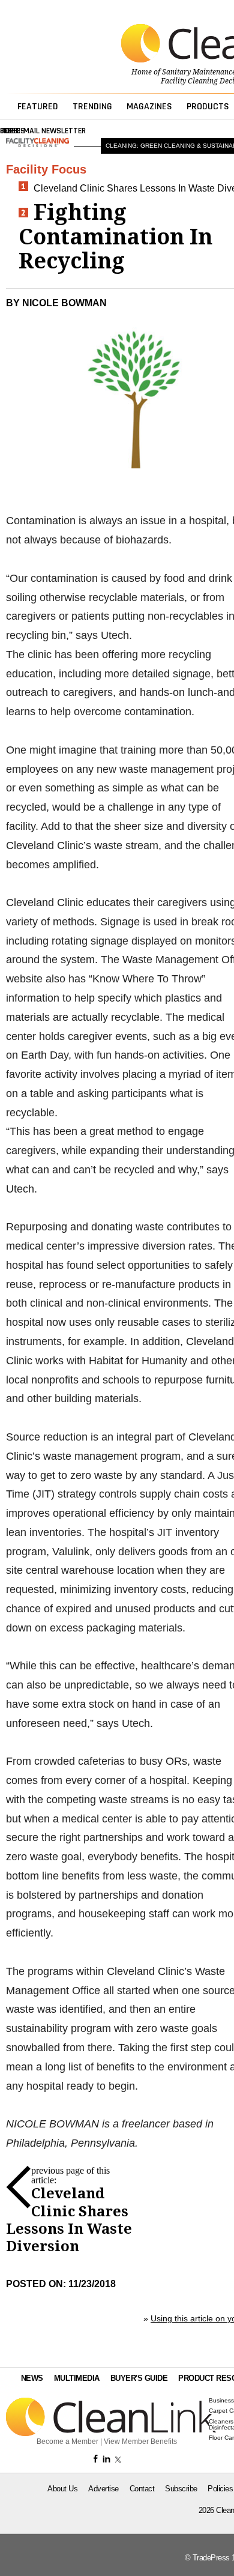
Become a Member (67, 2441)
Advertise (103, 2489)
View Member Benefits (140, 2441)
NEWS (32, 2378)
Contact (142, 2489)
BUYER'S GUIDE (139, 2378)
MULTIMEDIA (77, 2378)
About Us (62, 2489)
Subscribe (181, 2489)
